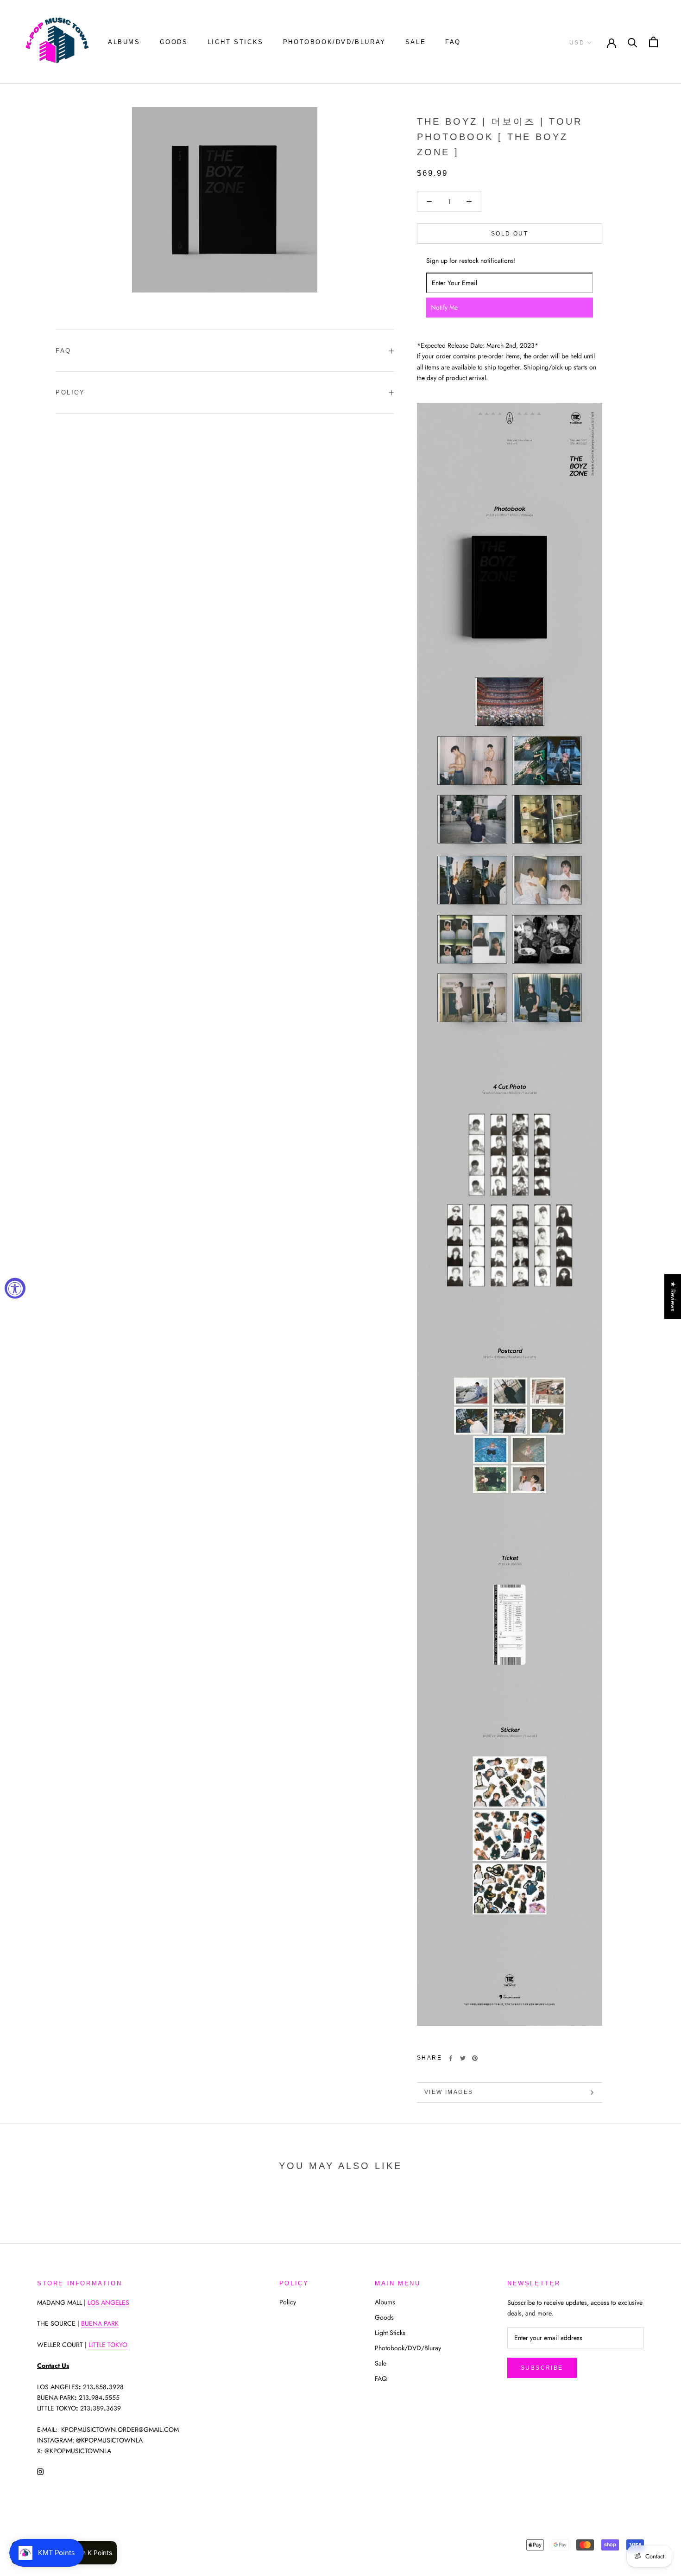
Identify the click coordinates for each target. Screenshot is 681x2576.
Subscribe (542, 2368)
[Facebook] (451, 2058)
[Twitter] (463, 2058)
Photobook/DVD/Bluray (334, 42)
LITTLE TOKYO (108, 2345)
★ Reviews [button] (673, 1296)
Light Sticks (236, 42)
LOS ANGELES (108, 2302)
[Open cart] (653, 42)
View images (449, 2092)
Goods (174, 42)
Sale (416, 42)
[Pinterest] (475, 2058)
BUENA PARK (100, 2323)
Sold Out (510, 234)
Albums (124, 42)
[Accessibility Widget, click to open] (15, 1288)
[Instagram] (40, 2471)
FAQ (453, 42)
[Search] (633, 42)
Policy (70, 392)
